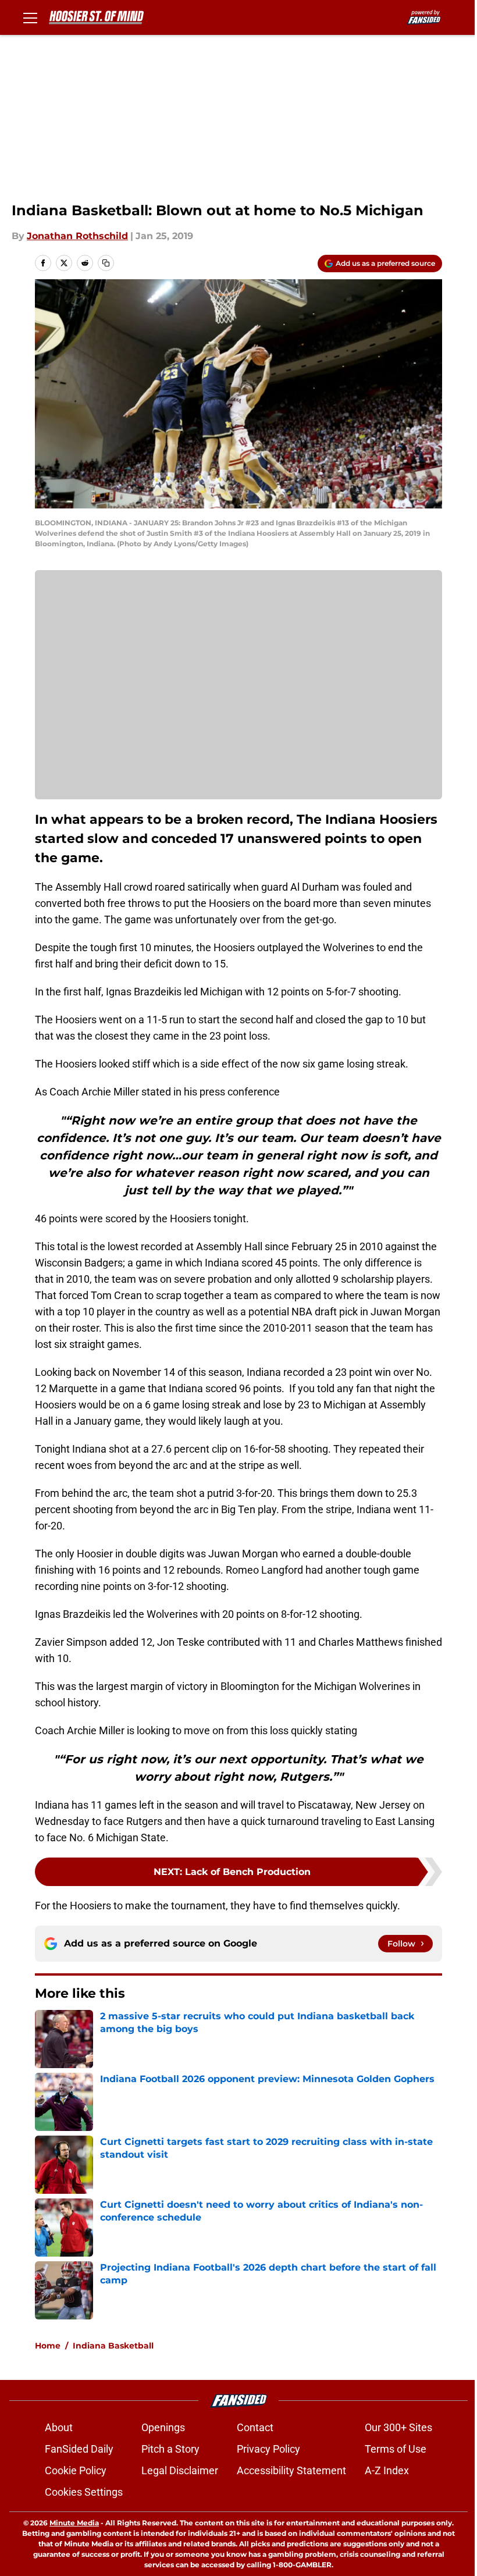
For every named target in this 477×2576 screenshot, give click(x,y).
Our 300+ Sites (398, 2427)
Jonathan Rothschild (77, 236)
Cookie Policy (76, 2470)
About (59, 2427)
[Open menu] (30, 17)
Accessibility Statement (291, 2470)
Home (48, 2346)
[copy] (106, 263)
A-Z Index (387, 2470)
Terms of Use (396, 2449)
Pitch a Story (170, 2449)
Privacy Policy (268, 2449)
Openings (163, 2427)
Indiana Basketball (113, 2346)
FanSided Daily (79, 2449)
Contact (255, 2427)
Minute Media (74, 2523)
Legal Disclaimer (180, 2470)
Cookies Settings (84, 2492)
